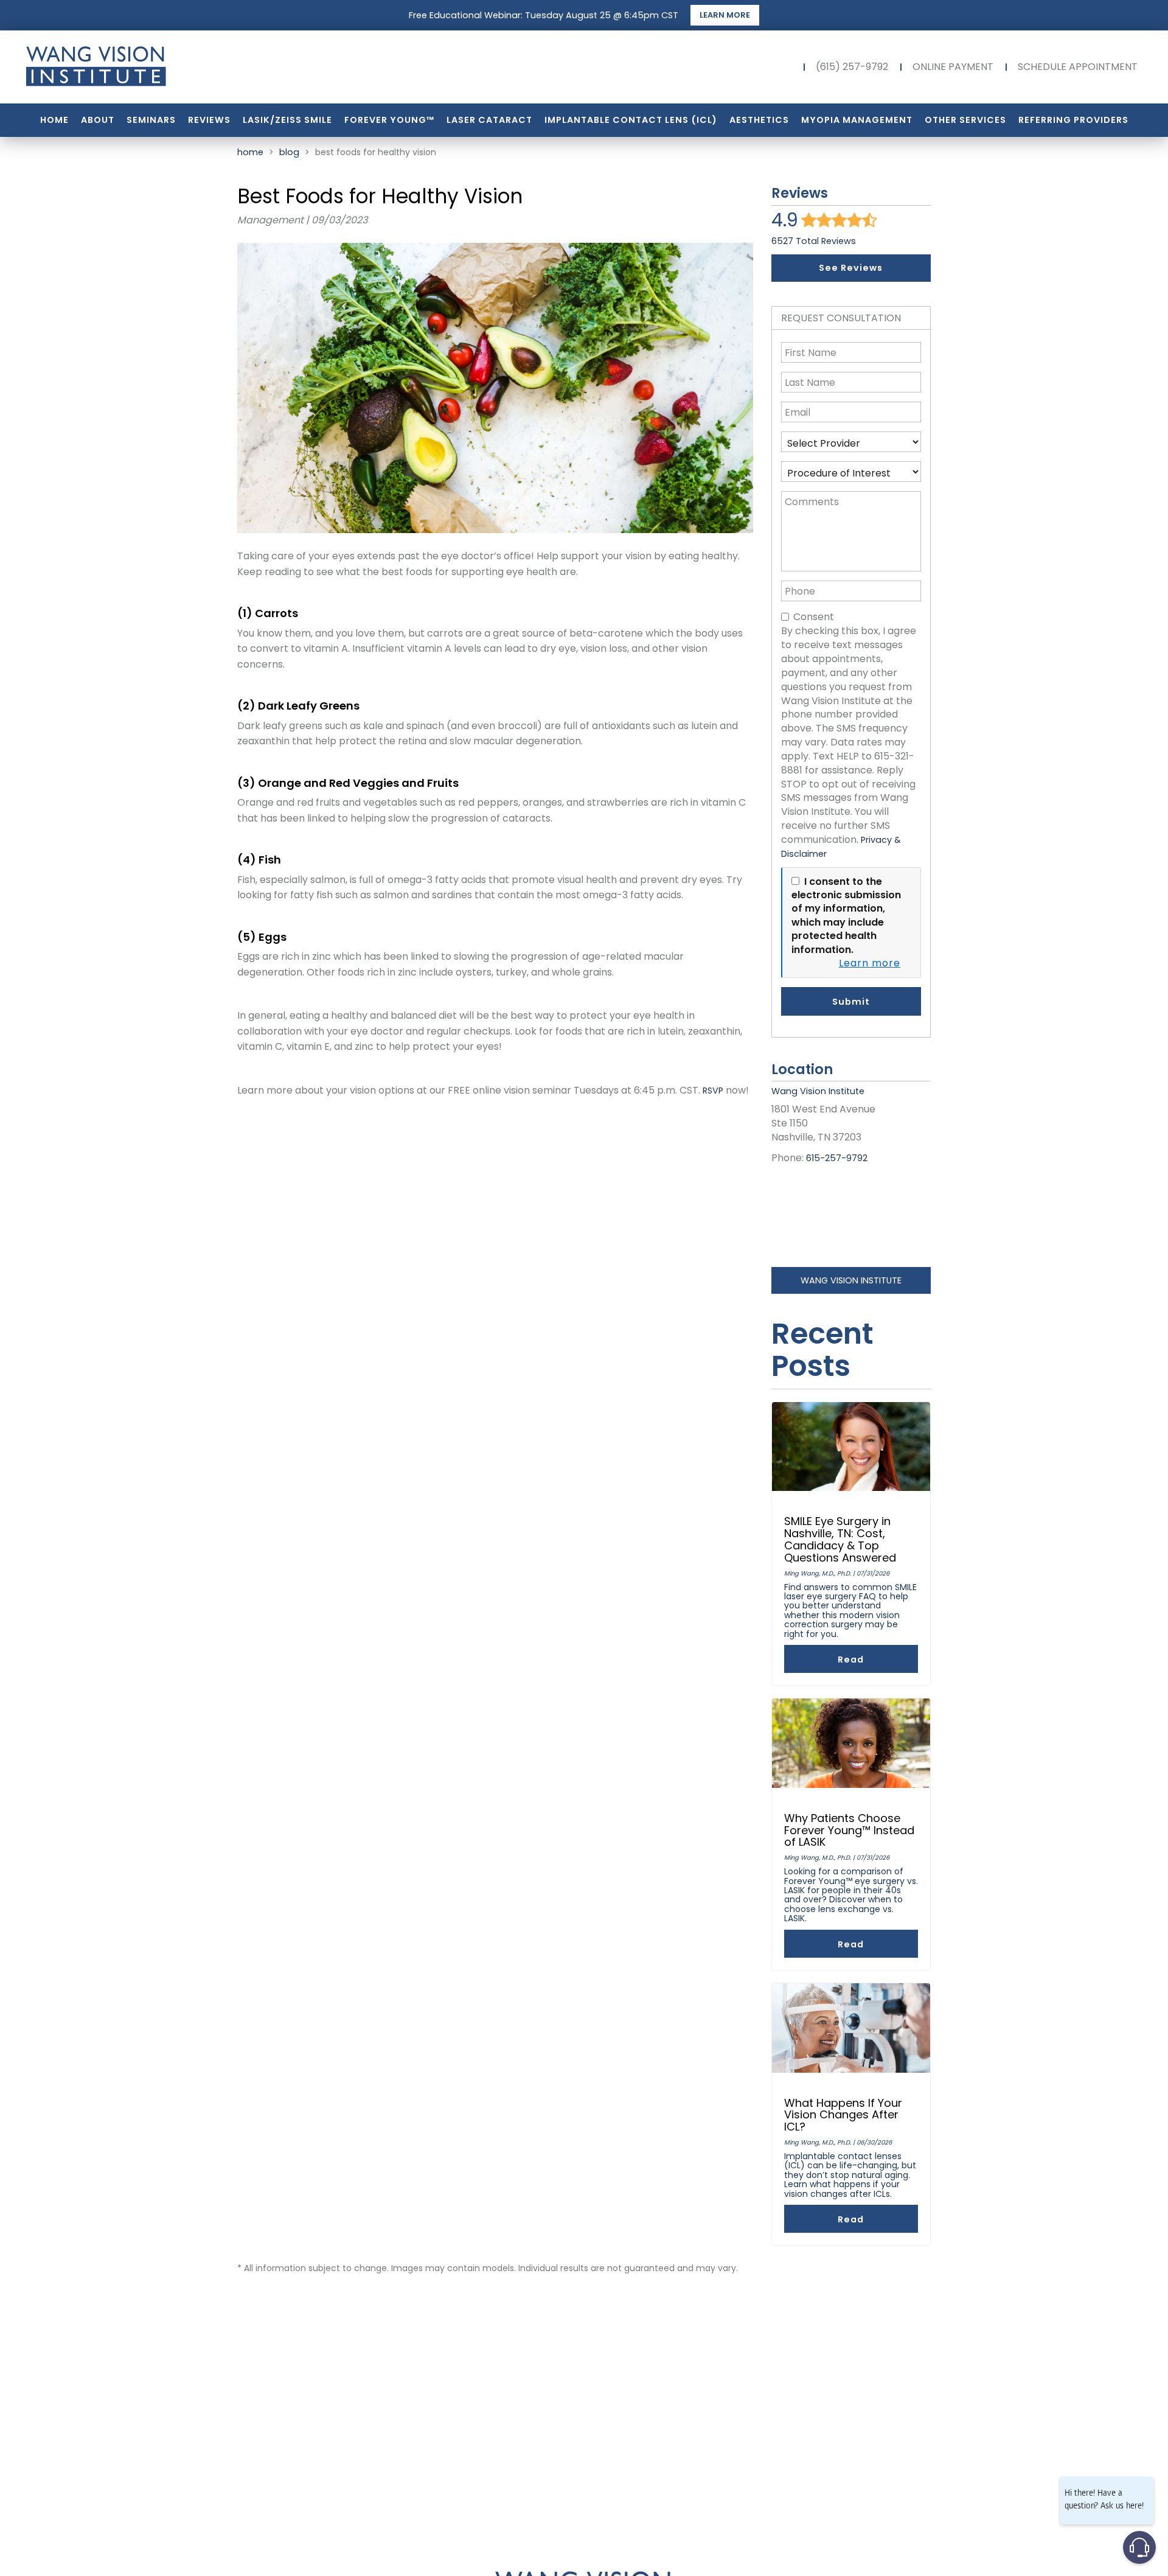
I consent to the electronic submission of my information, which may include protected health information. (846, 916)
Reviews (209, 120)
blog (289, 152)
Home (54, 120)
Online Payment (953, 67)
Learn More (725, 15)
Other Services (965, 120)
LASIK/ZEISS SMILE (287, 120)
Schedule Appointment (1078, 67)
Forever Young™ (389, 120)
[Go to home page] (192, 67)
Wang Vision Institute (851, 1280)
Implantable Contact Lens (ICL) (631, 120)
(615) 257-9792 (852, 67)
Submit (851, 1002)
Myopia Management (857, 120)
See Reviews (851, 268)
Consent (814, 617)
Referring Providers (1073, 120)
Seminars (151, 120)
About (98, 120)
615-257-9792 (837, 1158)
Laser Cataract (489, 120)
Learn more (870, 963)
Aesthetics (759, 120)
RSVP (713, 1091)
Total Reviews (814, 241)
